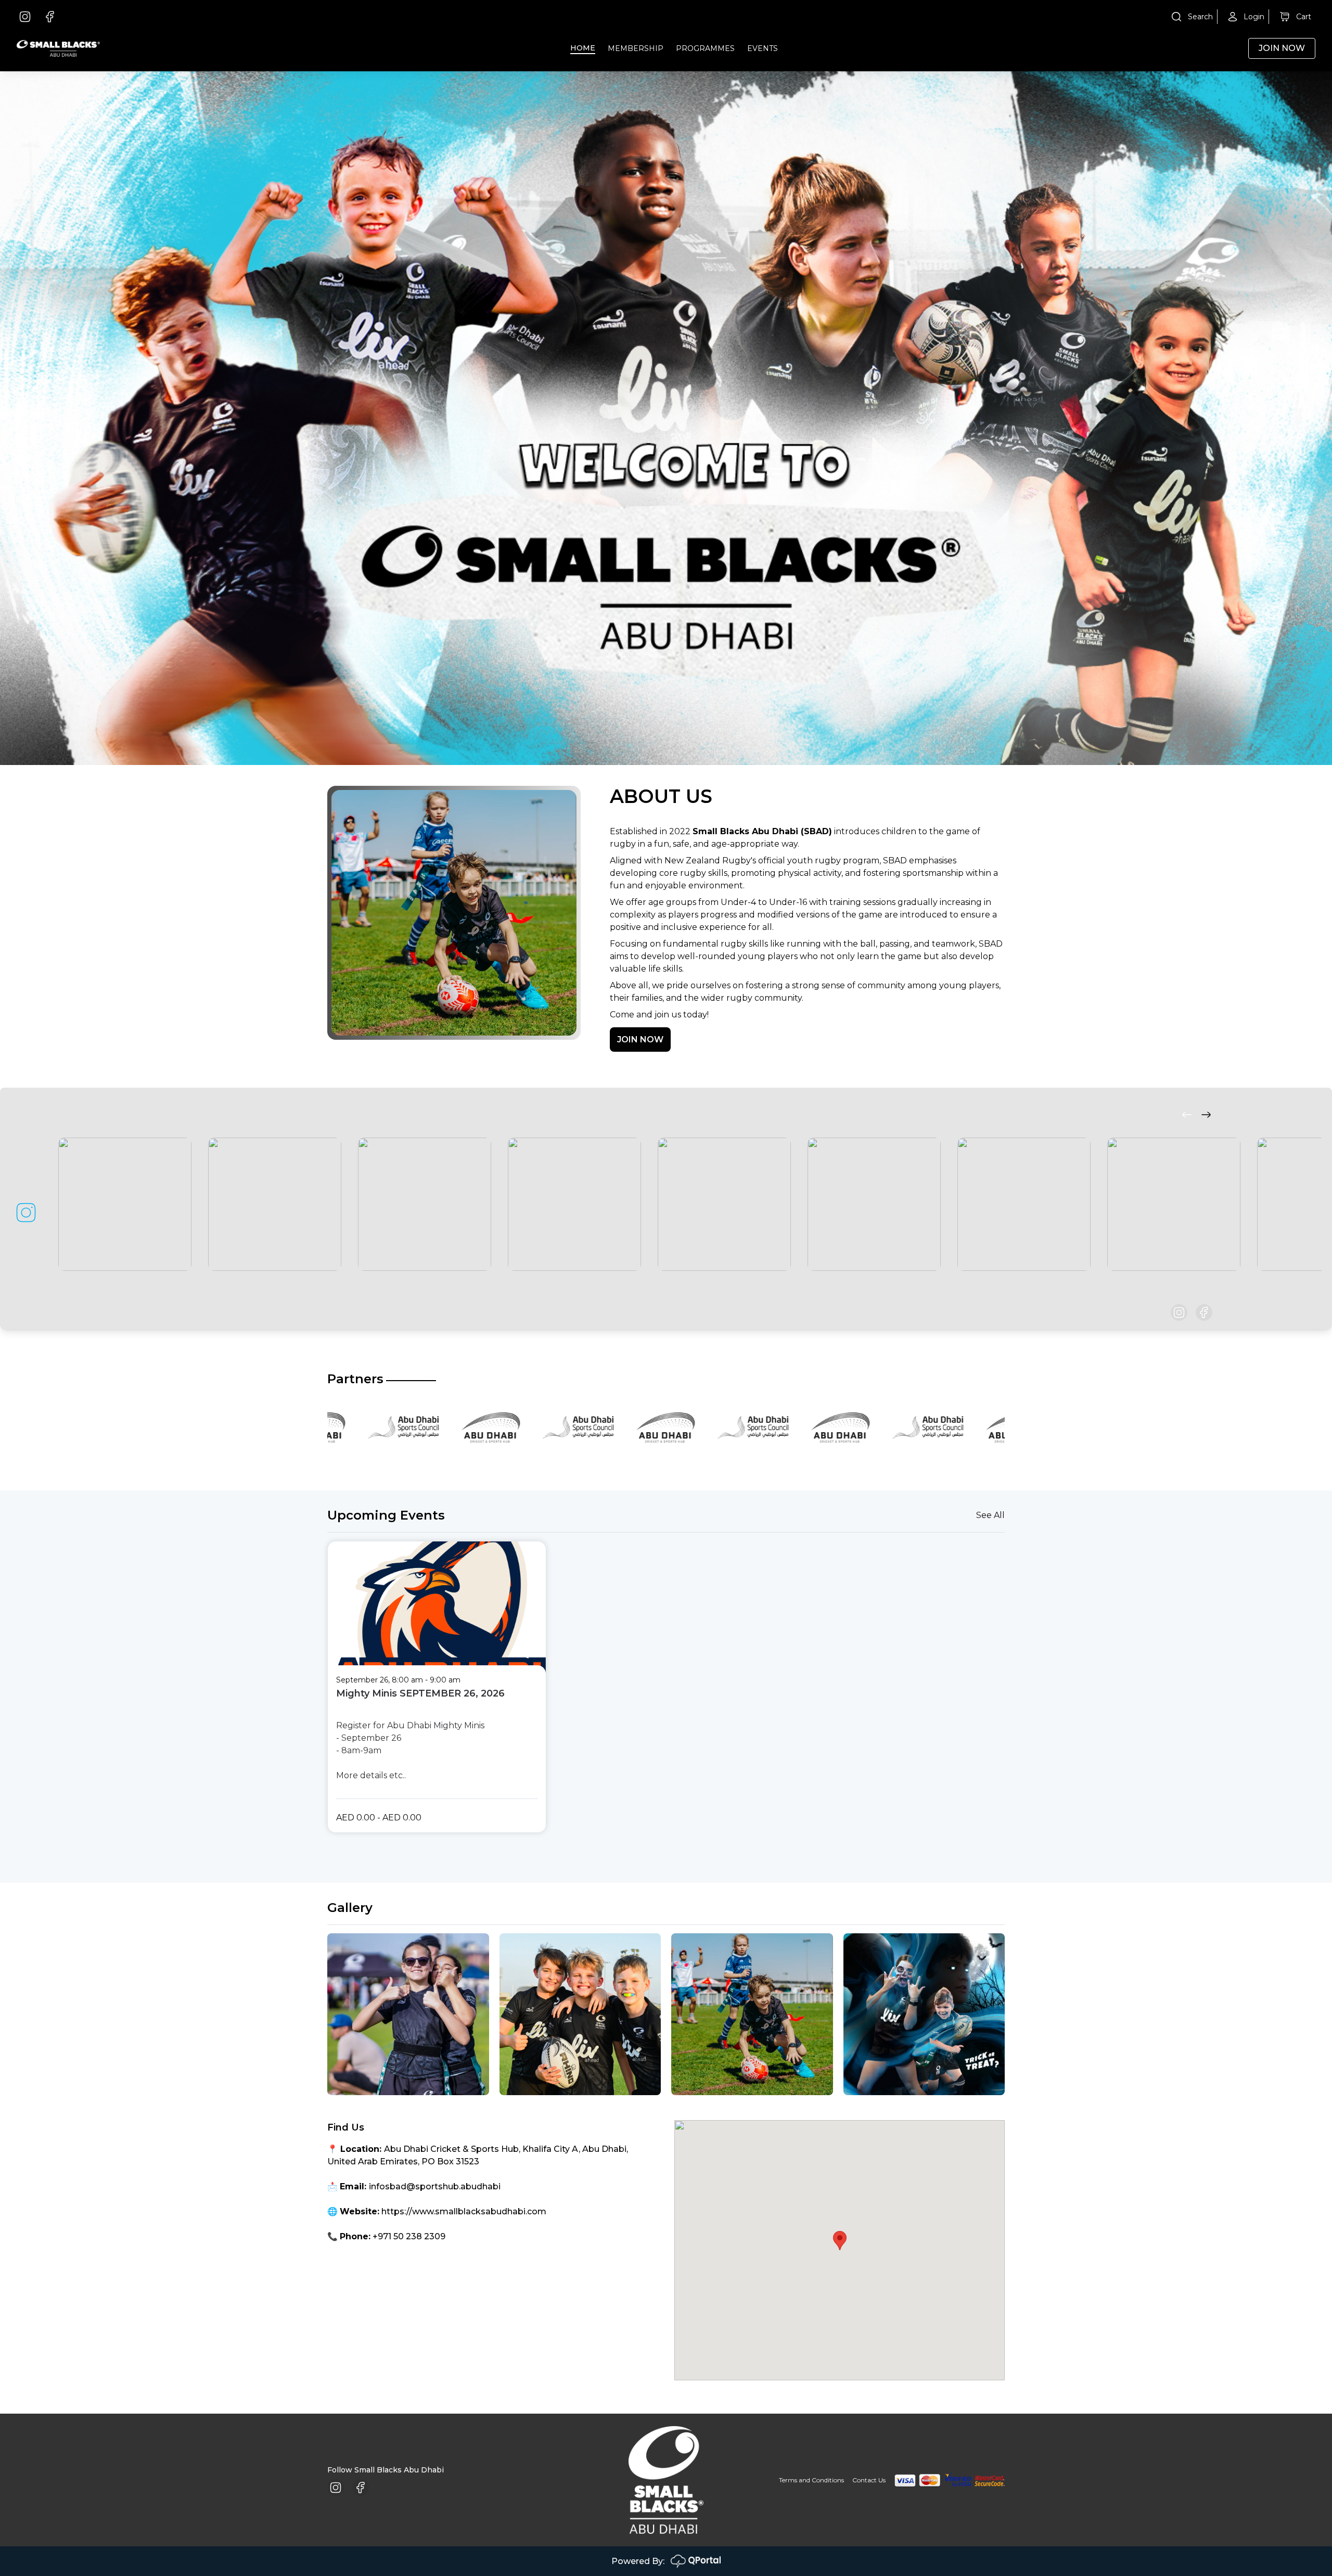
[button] (840, 2241)
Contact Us (869, 2480)
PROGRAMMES (705, 48)
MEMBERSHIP (636, 48)
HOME (583, 48)
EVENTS (763, 48)
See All (990, 1515)
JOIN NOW (640, 1040)
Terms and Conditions (811, 2480)
